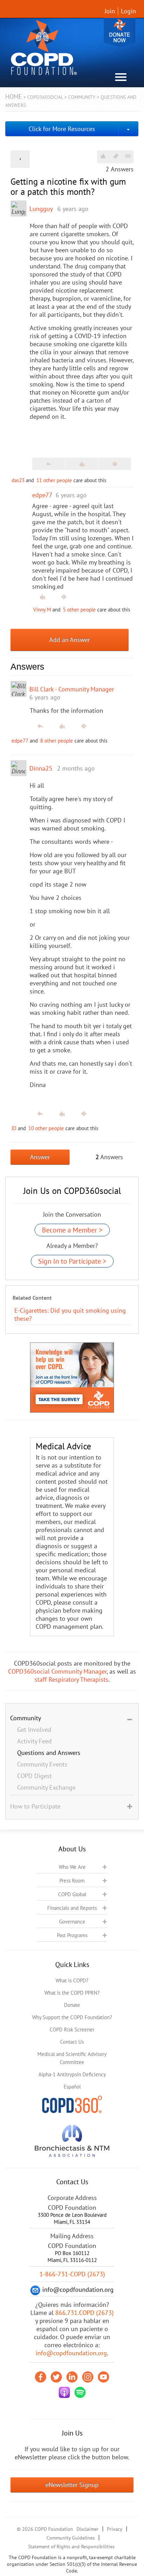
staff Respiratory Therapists (71, 1679)
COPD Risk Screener (72, 2030)
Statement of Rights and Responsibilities (71, 2547)
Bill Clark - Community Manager (72, 689)
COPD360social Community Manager (57, 1671)
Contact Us (72, 2042)
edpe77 (20, 741)
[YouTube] (103, 2377)
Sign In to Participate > (72, 1261)
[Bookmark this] (116, 156)
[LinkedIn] (72, 2377)
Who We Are (72, 1867)
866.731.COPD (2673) (84, 2313)
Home (14, 97)
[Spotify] (80, 2392)
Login (128, 11)
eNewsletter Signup (72, 2485)
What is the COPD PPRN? (72, 1993)
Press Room (72, 1881)
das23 (18, 480)
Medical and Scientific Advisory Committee (72, 2058)
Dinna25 (41, 768)
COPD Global (72, 1894)
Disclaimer (88, 2529)
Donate (120, 32)
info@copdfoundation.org (71, 2353)
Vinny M (42, 610)
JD (14, 1128)
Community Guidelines (71, 2538)
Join (110, 11)
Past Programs (72, 1935)
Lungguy (41, 209)
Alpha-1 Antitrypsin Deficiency (72, 2074)
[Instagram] (88, 2377)
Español (72, 2087)
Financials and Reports (72, 1908)
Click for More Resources (62, 129)
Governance (72, 1922)
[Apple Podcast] (64, 2392)
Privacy (115, 2529)
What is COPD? (72, 1980)
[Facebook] (41, 2377)
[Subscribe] (128, 156)
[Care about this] (103, 156)
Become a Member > (72, 1230)
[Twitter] (56, 2377)
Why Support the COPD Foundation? (72, 2017)
